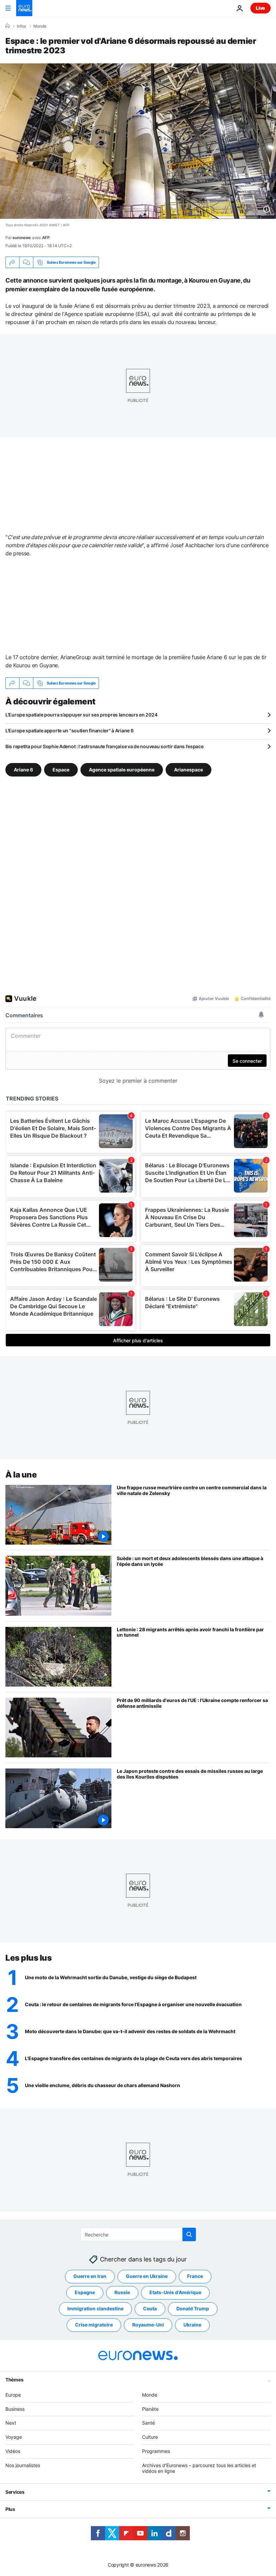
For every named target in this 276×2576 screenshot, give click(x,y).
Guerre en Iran (90, 2276)
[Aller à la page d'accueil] (24, 8)
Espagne (85, 2292)
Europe (13, 2394)
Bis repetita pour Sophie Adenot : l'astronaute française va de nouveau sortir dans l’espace (105, 746)
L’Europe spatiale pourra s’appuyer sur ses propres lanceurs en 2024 (81, 715)
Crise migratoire (94, 2325)
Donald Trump (193, 2308)
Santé (148, 2423)
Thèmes (14, 2379)
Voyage (14, 2437)
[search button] (189, 2234)
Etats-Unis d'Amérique (175, 2292)
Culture (150, 2437)
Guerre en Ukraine (147, 2276)
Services (15, 2492)
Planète (150, 2409)
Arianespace (188, 770)
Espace (61, 770)
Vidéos (13, 2451)
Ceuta (150, 2308)
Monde (40, 26)
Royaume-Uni (148, 2325)
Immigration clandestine (95, 2308)
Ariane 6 (23, 770)
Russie (122, 2292)
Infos (21, 26)
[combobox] (138, 2234)
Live (261, 8)
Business (15, 2409)
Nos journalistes (23, 2465)
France (195, 2276)
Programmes (156, 2451)
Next (11, 2423)
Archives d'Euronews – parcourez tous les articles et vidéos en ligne (199, 2468)
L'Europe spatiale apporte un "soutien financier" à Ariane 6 (69, 730)
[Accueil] (7, 26)
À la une (21, 1475)
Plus (10, 2509)
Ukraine (192, 2325)
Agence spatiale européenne (122, 770)
